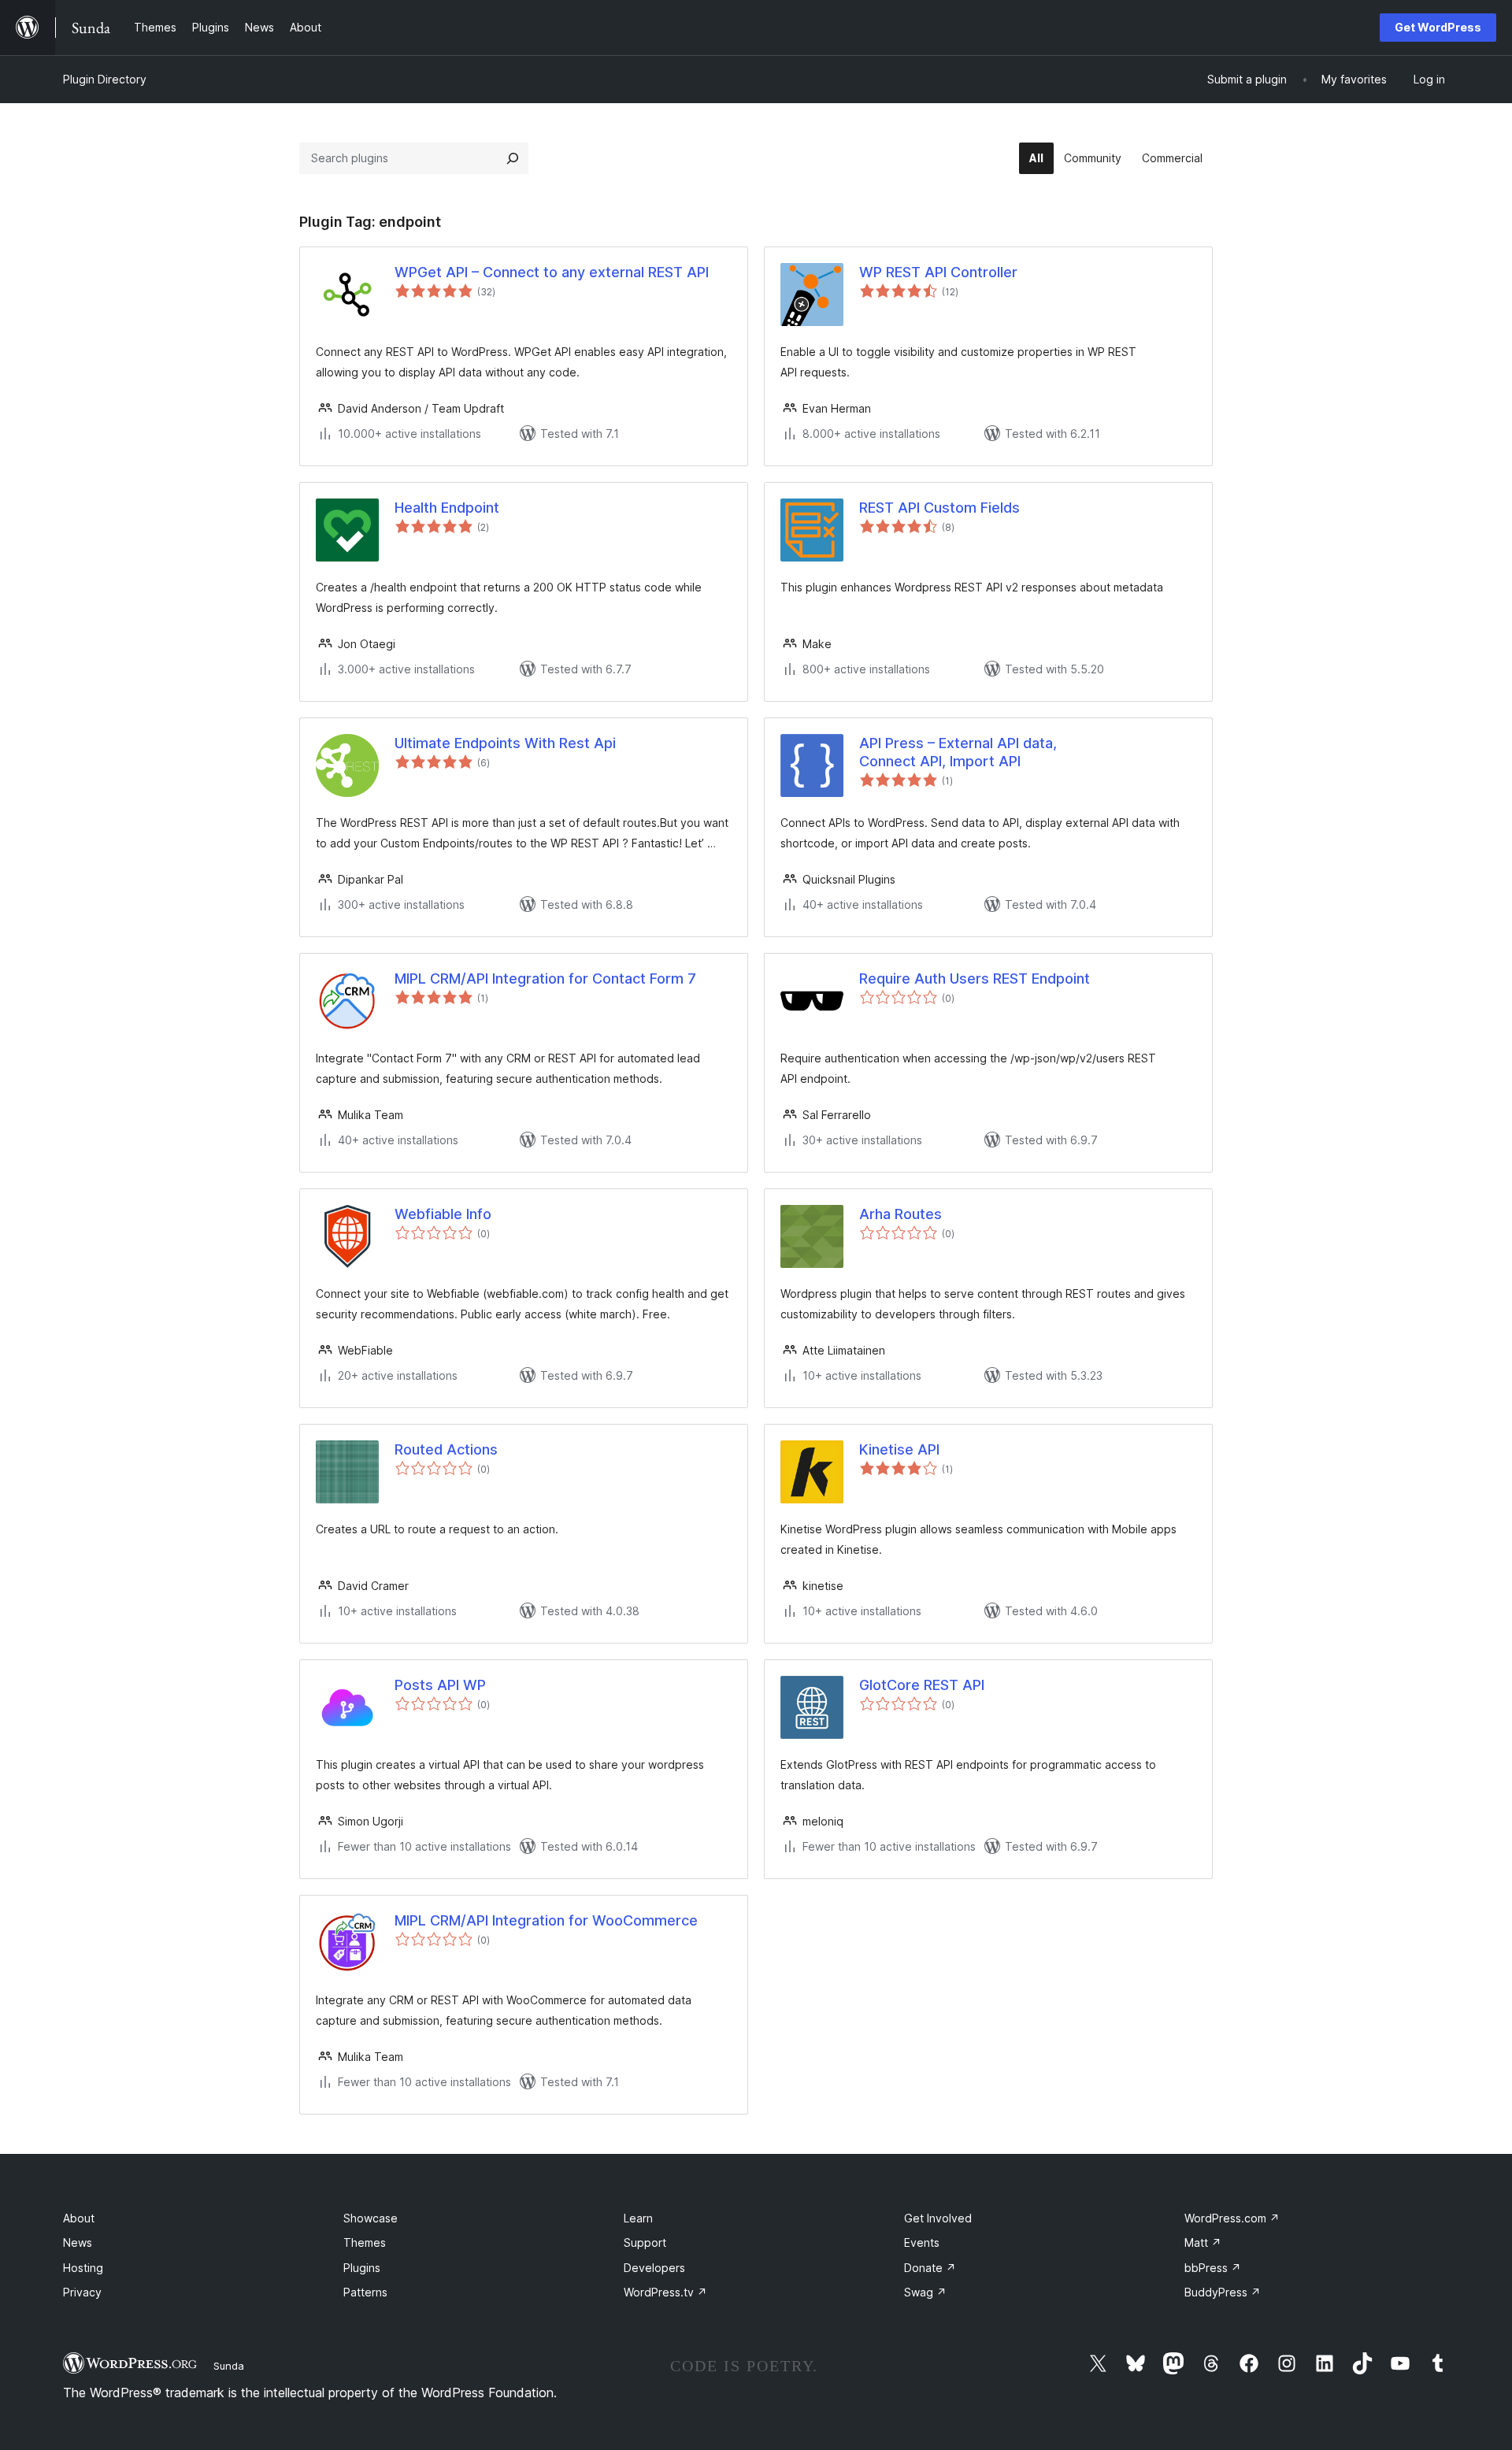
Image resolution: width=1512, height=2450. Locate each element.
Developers (654, 2268)
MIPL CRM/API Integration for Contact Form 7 (545, 979)
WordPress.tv (665, 2292)
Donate (930, 2268)
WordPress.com (1232, 2218)
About (79, 2218)
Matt (1203, 2242)
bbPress (1213, 2268)
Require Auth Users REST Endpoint (975, 979)
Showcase (371, 2218)
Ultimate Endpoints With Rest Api (505, 743)
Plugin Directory (105, 79)
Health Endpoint (447, 508)
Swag (925, 2292)
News (78, 2242)
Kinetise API (899, 1449)
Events (922, 2242)
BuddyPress (1223, 2292)
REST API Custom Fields (939, 508)
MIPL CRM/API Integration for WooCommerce (546, 1920)
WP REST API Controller (938, 272)
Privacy (82, 2292)
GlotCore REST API (922, 1685)
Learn (638, 2218)
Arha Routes (901, 1214)
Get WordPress (1438, 27)
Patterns (365, 2292)
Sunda (229, 2366)
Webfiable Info (443, 1214)
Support (645, 2242)
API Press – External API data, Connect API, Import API (958, 752)
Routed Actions (446, 1449)
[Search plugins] (513, 158)
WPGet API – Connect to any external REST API (552, 272)
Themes (365, 2242)
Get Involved (938, 2218)
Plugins (362, 2268)
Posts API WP (440, 1685)
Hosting (83, 2268)
